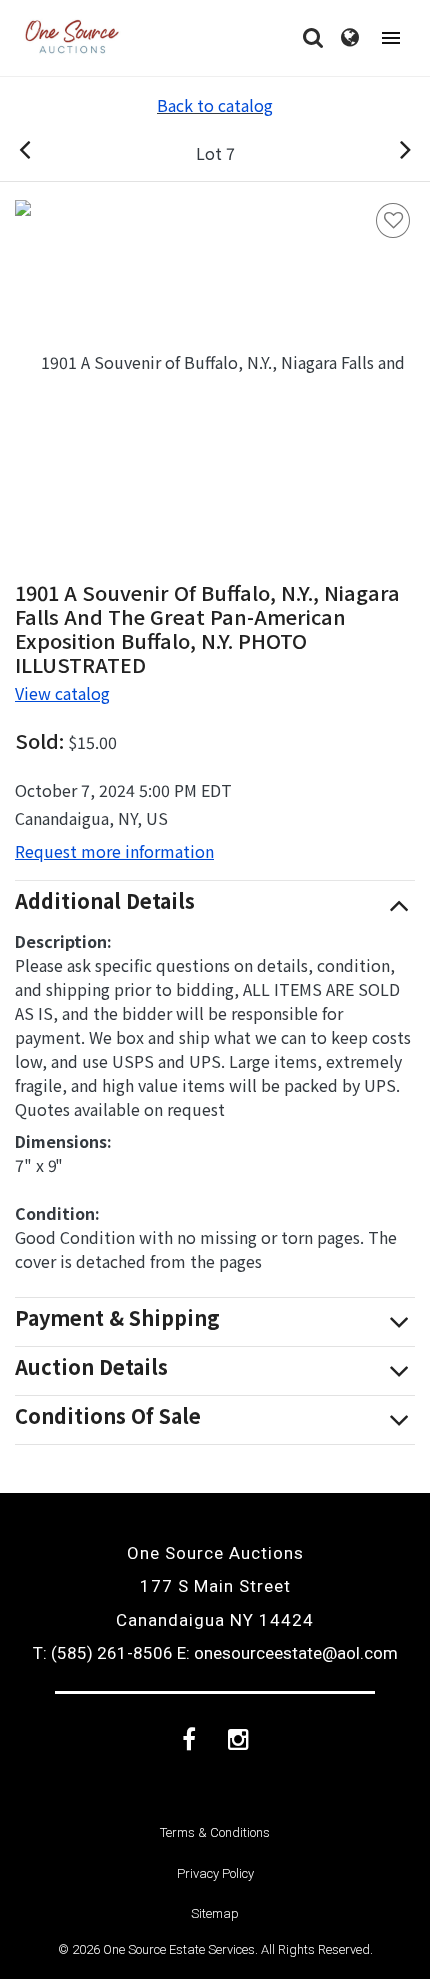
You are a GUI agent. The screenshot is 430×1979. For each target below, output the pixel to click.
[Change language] (350, 38)
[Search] (313, 38)
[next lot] (383, 153)
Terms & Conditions (215, 1832)
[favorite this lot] (393, 220)
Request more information (114, 851)
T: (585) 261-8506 (103, 1653)
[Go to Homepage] (72, 38)
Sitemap (215, 1913)
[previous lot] (46, 153)
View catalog (62, 693)
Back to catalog (215, 105)
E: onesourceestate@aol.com (287, 1653)
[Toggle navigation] (391, 38)
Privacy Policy (215, 1873)
